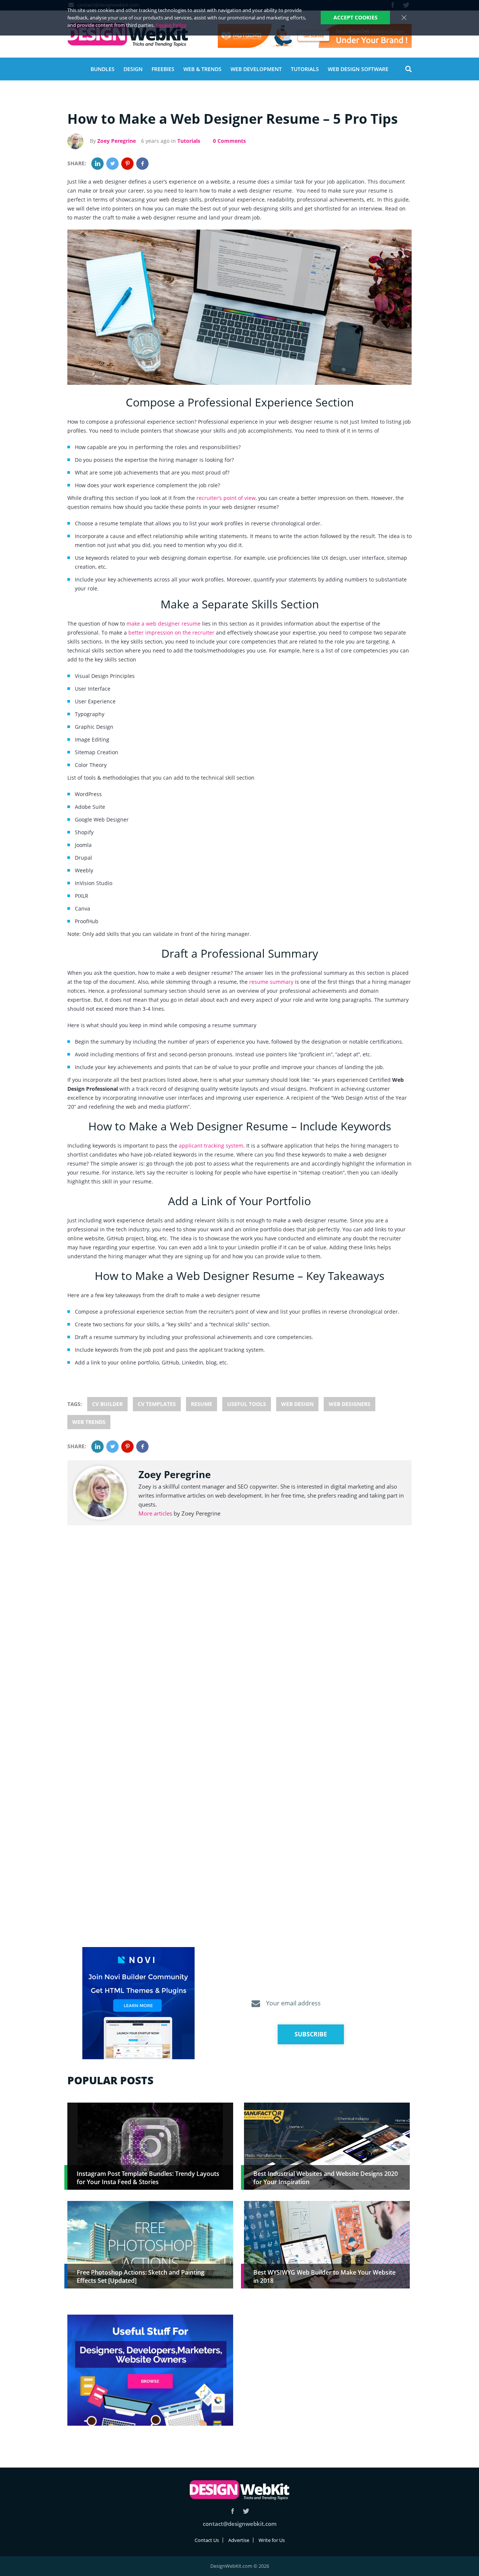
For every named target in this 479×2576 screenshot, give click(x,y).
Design (133, 69)
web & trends (202, 69)
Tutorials (305, 69)
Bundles (103, 69)
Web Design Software (358, 69)
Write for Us (272, 2540)
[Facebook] (142, 164)
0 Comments (229, 141)
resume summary (271, 982)
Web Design (297, 1404)
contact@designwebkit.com (240, 2524)
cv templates (157, 1404)
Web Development (256, 69)
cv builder (107, 1404)
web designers (350, 1404)
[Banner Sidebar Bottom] (150, 2371)
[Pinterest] (127, 164)
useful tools (247, 1404)
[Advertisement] (327, 2367)
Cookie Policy (171, 25)
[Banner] (315, 36)
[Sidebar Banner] (138, 2004)
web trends (89, 1422)
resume (202, 1404)
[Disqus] (239, 1643)
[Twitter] (112, 164)
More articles (155, 1513)
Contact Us (207, 2540)
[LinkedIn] (97, 164)
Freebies (163, 69)
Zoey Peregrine (117, 141)
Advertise (239, 2540)
